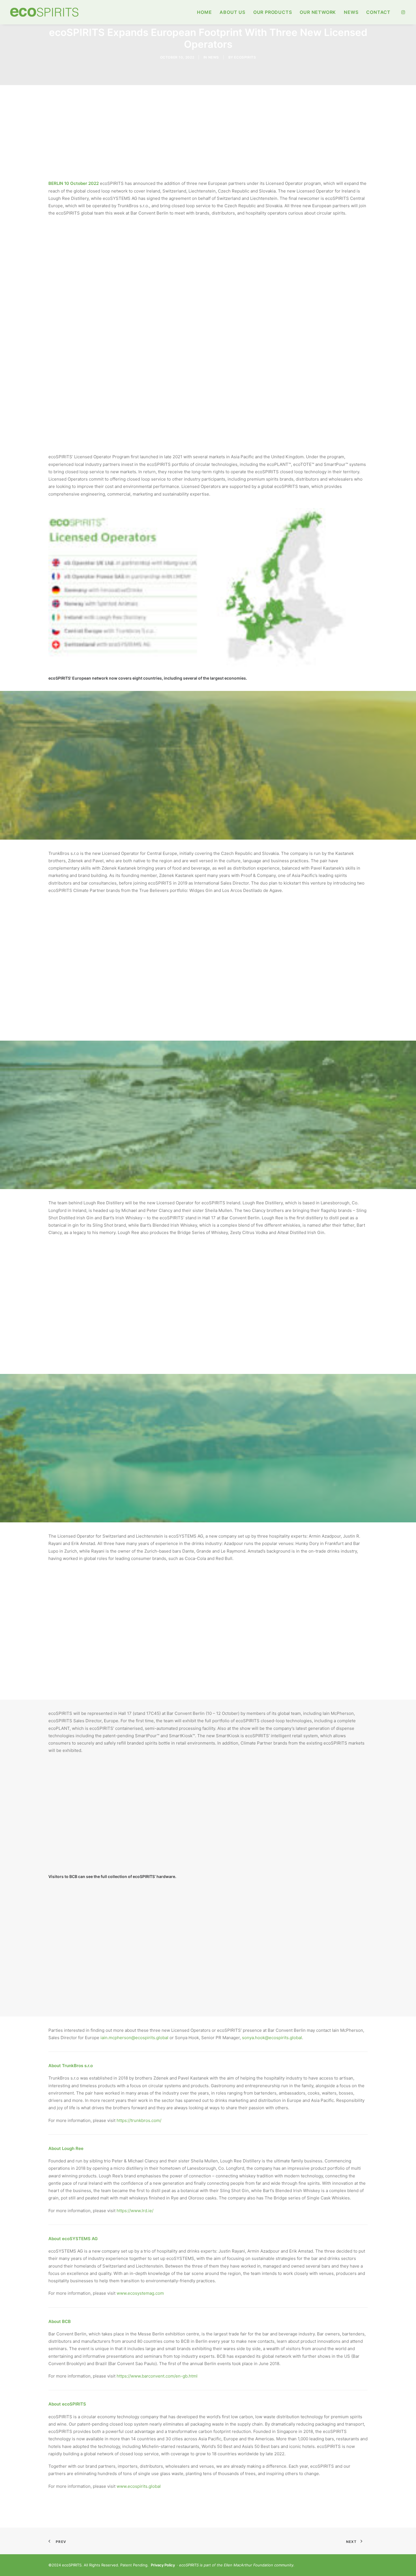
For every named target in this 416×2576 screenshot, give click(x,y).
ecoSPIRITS (245, 57)
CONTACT (378, 12)
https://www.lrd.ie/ (135, 2211)
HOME (204, 12)
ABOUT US (232, 12)
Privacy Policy (163, 2565)
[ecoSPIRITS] (44, 12)
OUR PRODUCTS (273, 12)
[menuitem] (204, 12)
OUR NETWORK (318, 12)
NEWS (351, 12)
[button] (403, 12)
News (214, 57)
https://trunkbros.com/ (139, 2120)
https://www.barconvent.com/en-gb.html (157, 2376)
